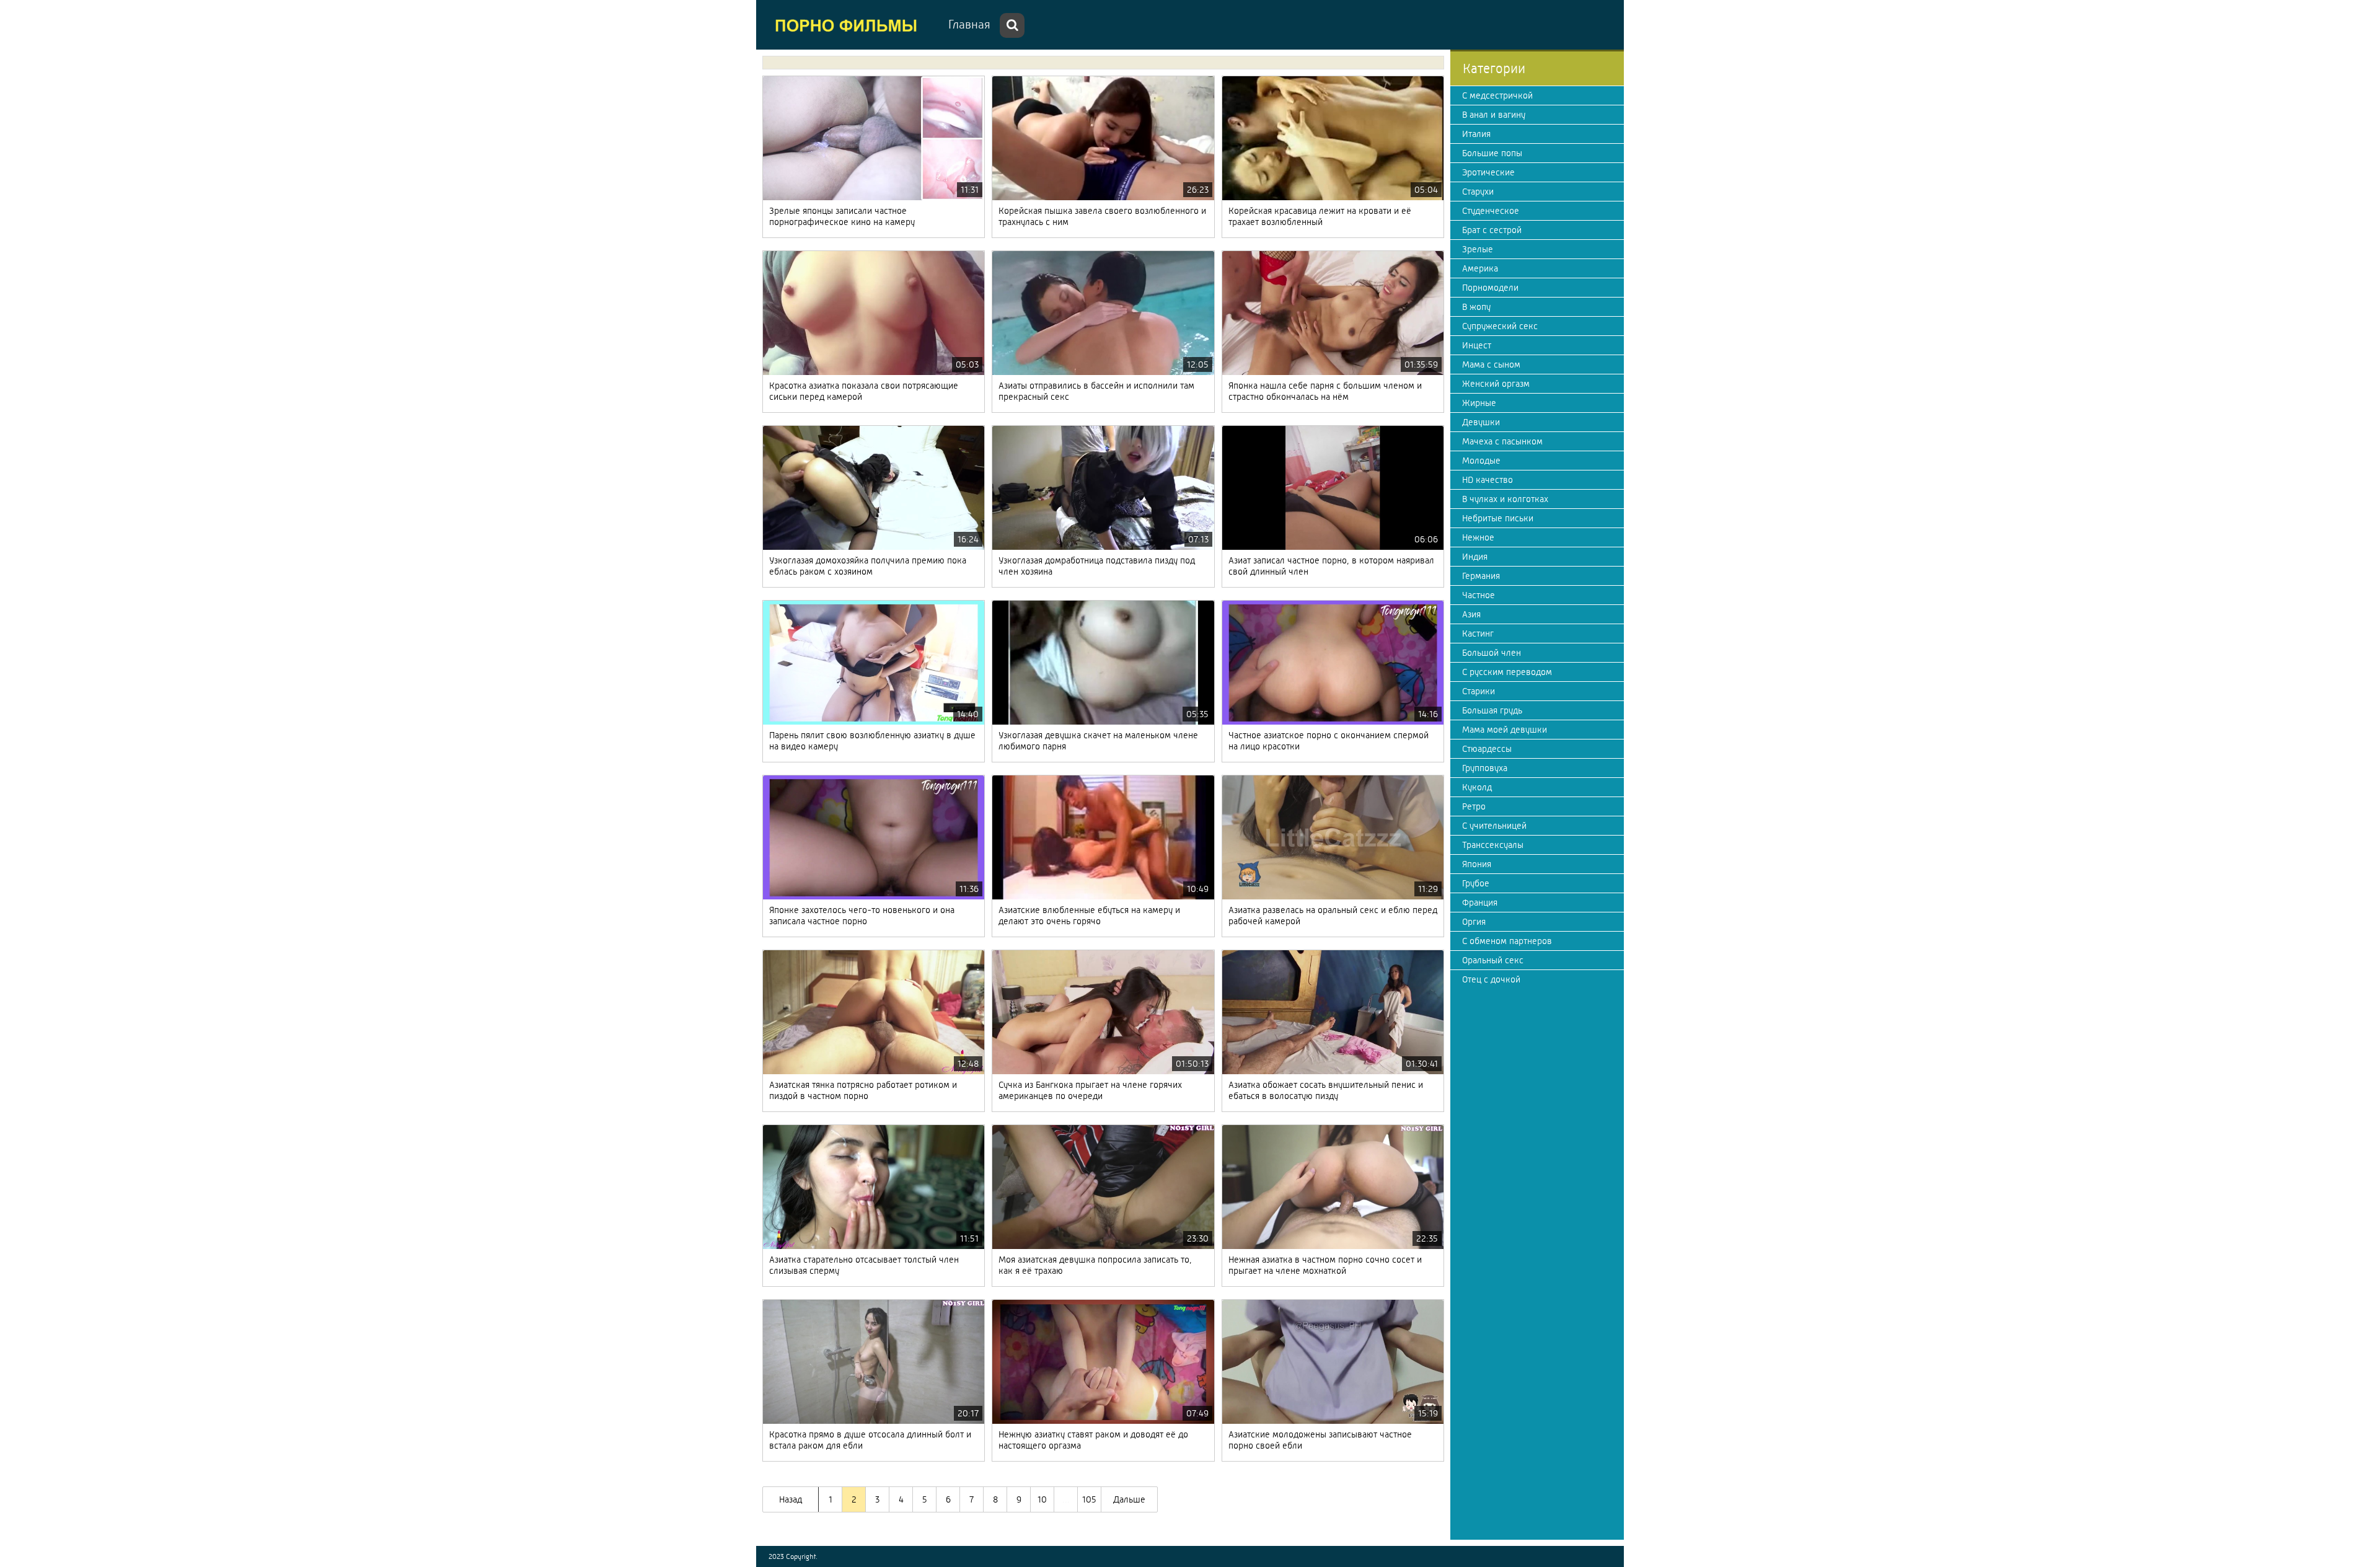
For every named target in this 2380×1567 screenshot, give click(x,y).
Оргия (1474, 922)
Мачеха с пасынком (1502, 441)
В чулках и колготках (1505, 499)
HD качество (1487, 480)
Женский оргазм (1496, 384)
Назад (791, 1499)
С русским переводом (1507, 672)
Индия (1475, 557)
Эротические (1488, 172)
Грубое (1476, 883)
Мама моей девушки (1505, 730)
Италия (1476, 134)
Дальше (1129, 1499)
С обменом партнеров (1507, 941)
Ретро (1474, 806)
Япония (1477, 864)
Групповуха (1485, 768)
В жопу (1476, 307)
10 (1042, 1499)
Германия (1481, 576)
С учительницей (1494, 826)
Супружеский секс (1500, 326)
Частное (1479, 595)
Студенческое (1491, 211)
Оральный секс (1493, 960)
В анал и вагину (1494, 115)
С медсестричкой (1497, 95)
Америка (1480, 268)
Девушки (1481, 422)
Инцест (1477, 345)
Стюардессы (1487, 749)
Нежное (1478, 537)
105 (1089, 1499)
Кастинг (1478, 633)
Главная (969, 24)
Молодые (1481, 461)
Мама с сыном (1491, 364)
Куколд (1477, 787)
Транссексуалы (1493, 845)
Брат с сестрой (1492, 230)
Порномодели (1490, 288)
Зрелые (1478, 249)
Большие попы (1492, 153)
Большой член (1492, 653)
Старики (1479, 691)
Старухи (1478, 192)
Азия (1471, 614)
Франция (1480, 903)
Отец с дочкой (1491, 979)
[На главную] (849, 25)
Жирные (1479, 403)
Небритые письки (1498, 518)
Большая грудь (1492, 710)
